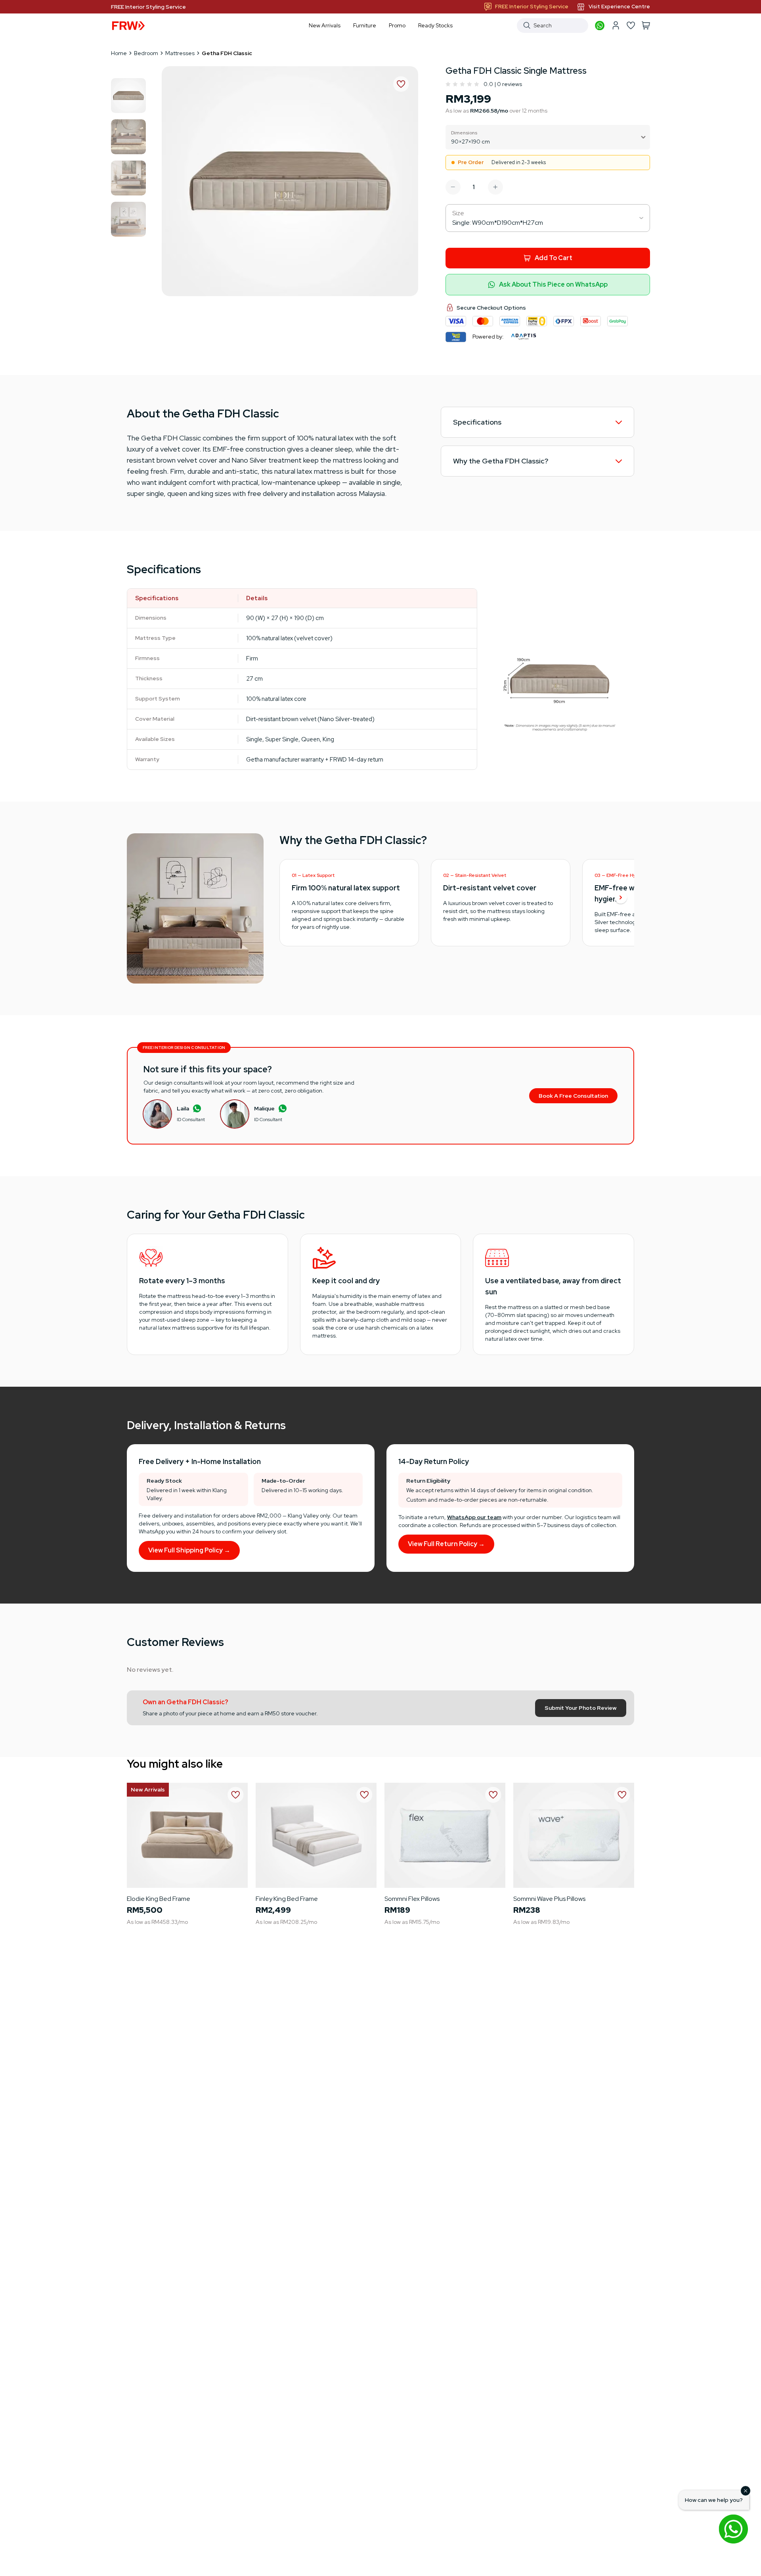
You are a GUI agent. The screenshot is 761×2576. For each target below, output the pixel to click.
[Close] (746, 2491)
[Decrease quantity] (453, 187)
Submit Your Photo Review (581, 1708)
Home (119, 53)
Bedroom (146, 53)
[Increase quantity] (495, 187)
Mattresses (180, 53)
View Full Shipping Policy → (189, 1550)
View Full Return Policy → (446, 1544)
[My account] (616, 25)
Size (458, 213)
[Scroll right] (621, 898)
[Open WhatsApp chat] (733, 2529)
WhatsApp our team (474, 1517)
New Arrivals (148, 1789)
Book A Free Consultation (573, 1096)
